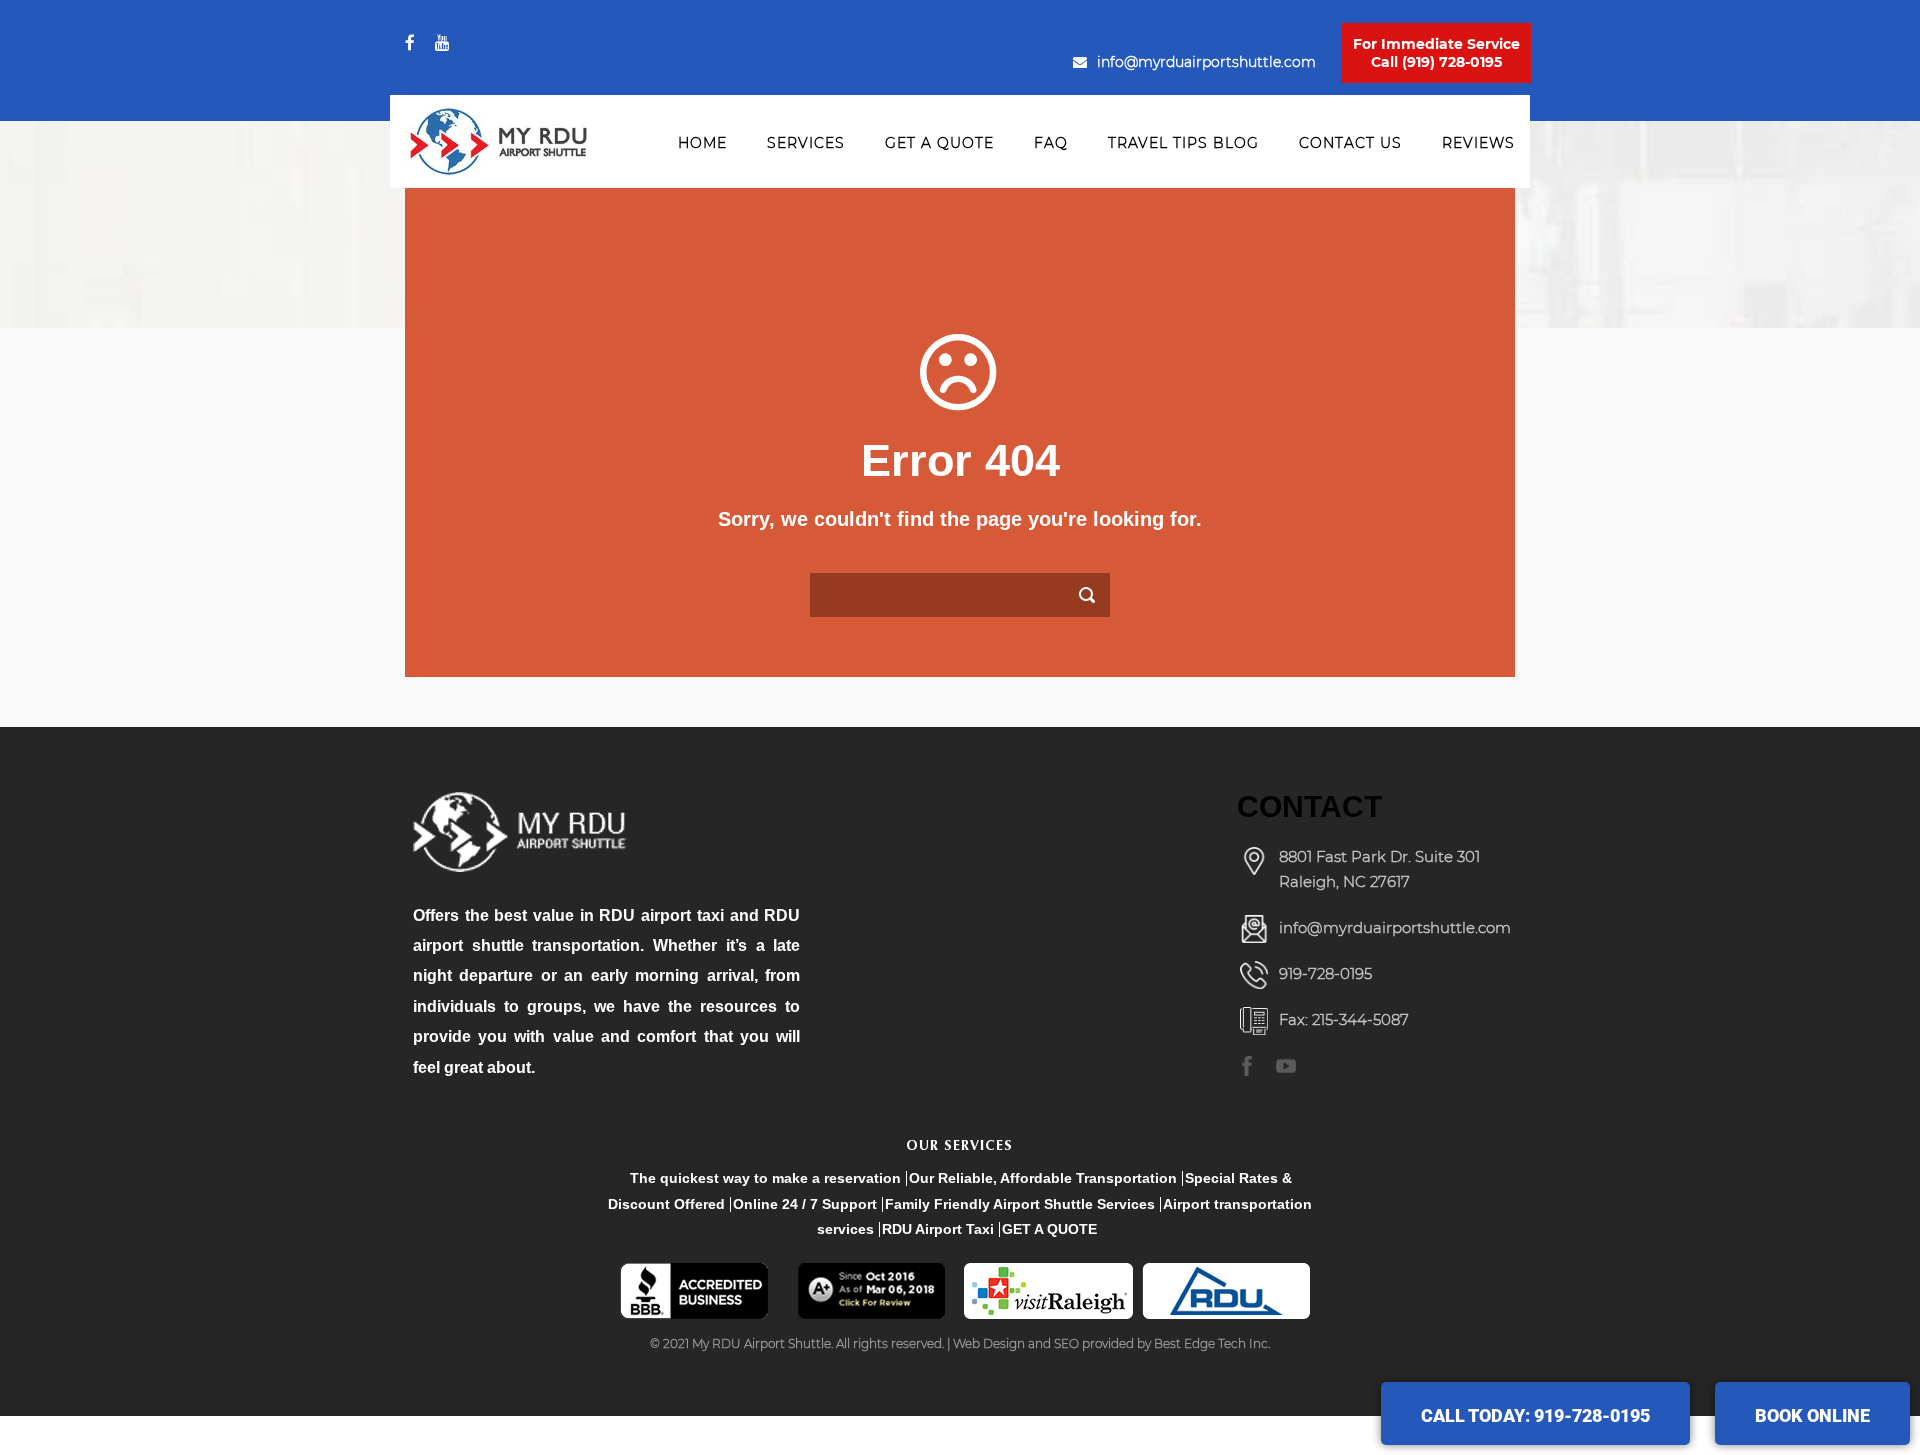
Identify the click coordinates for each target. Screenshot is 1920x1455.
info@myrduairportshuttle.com (1206, 62)
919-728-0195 (1325, 973)
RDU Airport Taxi (938, 1229)
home (702, 143)
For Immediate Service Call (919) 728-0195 (1436, 53)
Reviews (1478, 143)
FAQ (1051, 143)
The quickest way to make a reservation (765, 1178)
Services (806, 143)
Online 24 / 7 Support (805, 1204)
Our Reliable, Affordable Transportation (1043, 1178)
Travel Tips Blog (1183, 143)
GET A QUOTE (1049, 1229)
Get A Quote (939, 143)
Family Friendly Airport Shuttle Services (1020, 1204)
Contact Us (1350, 143)
